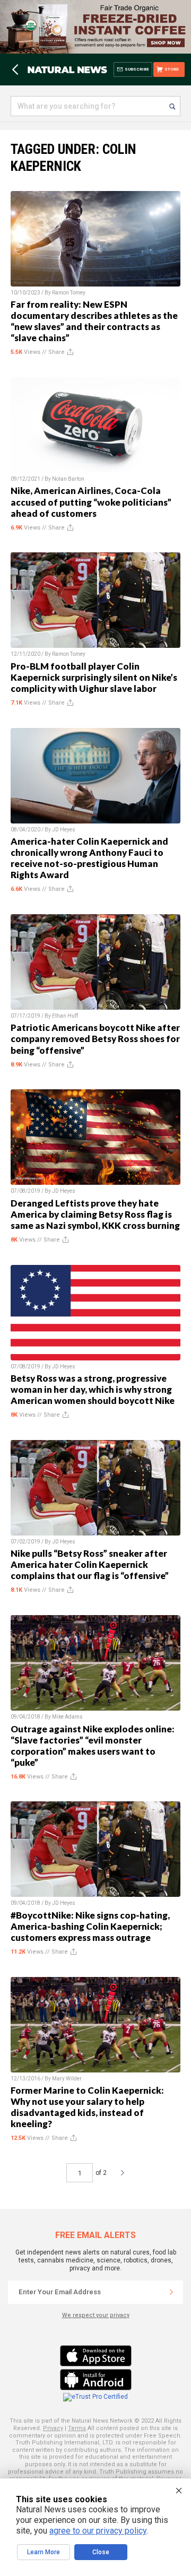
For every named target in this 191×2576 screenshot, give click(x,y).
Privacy (53, 2428)
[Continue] (171, 2292)
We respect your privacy (96, 2315)
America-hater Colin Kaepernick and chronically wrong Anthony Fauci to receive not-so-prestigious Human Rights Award (89, 858)
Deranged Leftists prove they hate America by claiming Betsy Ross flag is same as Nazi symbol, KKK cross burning (95, 1214)
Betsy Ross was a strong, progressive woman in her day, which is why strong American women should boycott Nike (93, 1389)
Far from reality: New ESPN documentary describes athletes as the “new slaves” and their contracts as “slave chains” (94, 321)
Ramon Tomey (69, 293)
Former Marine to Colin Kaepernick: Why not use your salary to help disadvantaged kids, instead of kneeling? (87, 2107)
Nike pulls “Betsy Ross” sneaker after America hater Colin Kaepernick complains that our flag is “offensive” (90, 1564)
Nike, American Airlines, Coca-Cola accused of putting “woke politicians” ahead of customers (91, 502)
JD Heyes (64, 830)
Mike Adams (67, 1717)
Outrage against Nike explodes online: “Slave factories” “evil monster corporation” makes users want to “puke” (93, 1746)
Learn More (44, 2552)
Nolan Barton (68, 479)
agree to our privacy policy (98, 2531)
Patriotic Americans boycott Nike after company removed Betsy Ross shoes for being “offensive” (95, 1039)
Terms (77, 2428)
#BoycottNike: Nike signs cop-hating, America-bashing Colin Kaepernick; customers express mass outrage (90, 1926)
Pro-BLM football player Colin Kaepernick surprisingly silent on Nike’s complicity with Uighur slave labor (94, 677)
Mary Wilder (67, 2079)
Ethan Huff (65, 1016)
